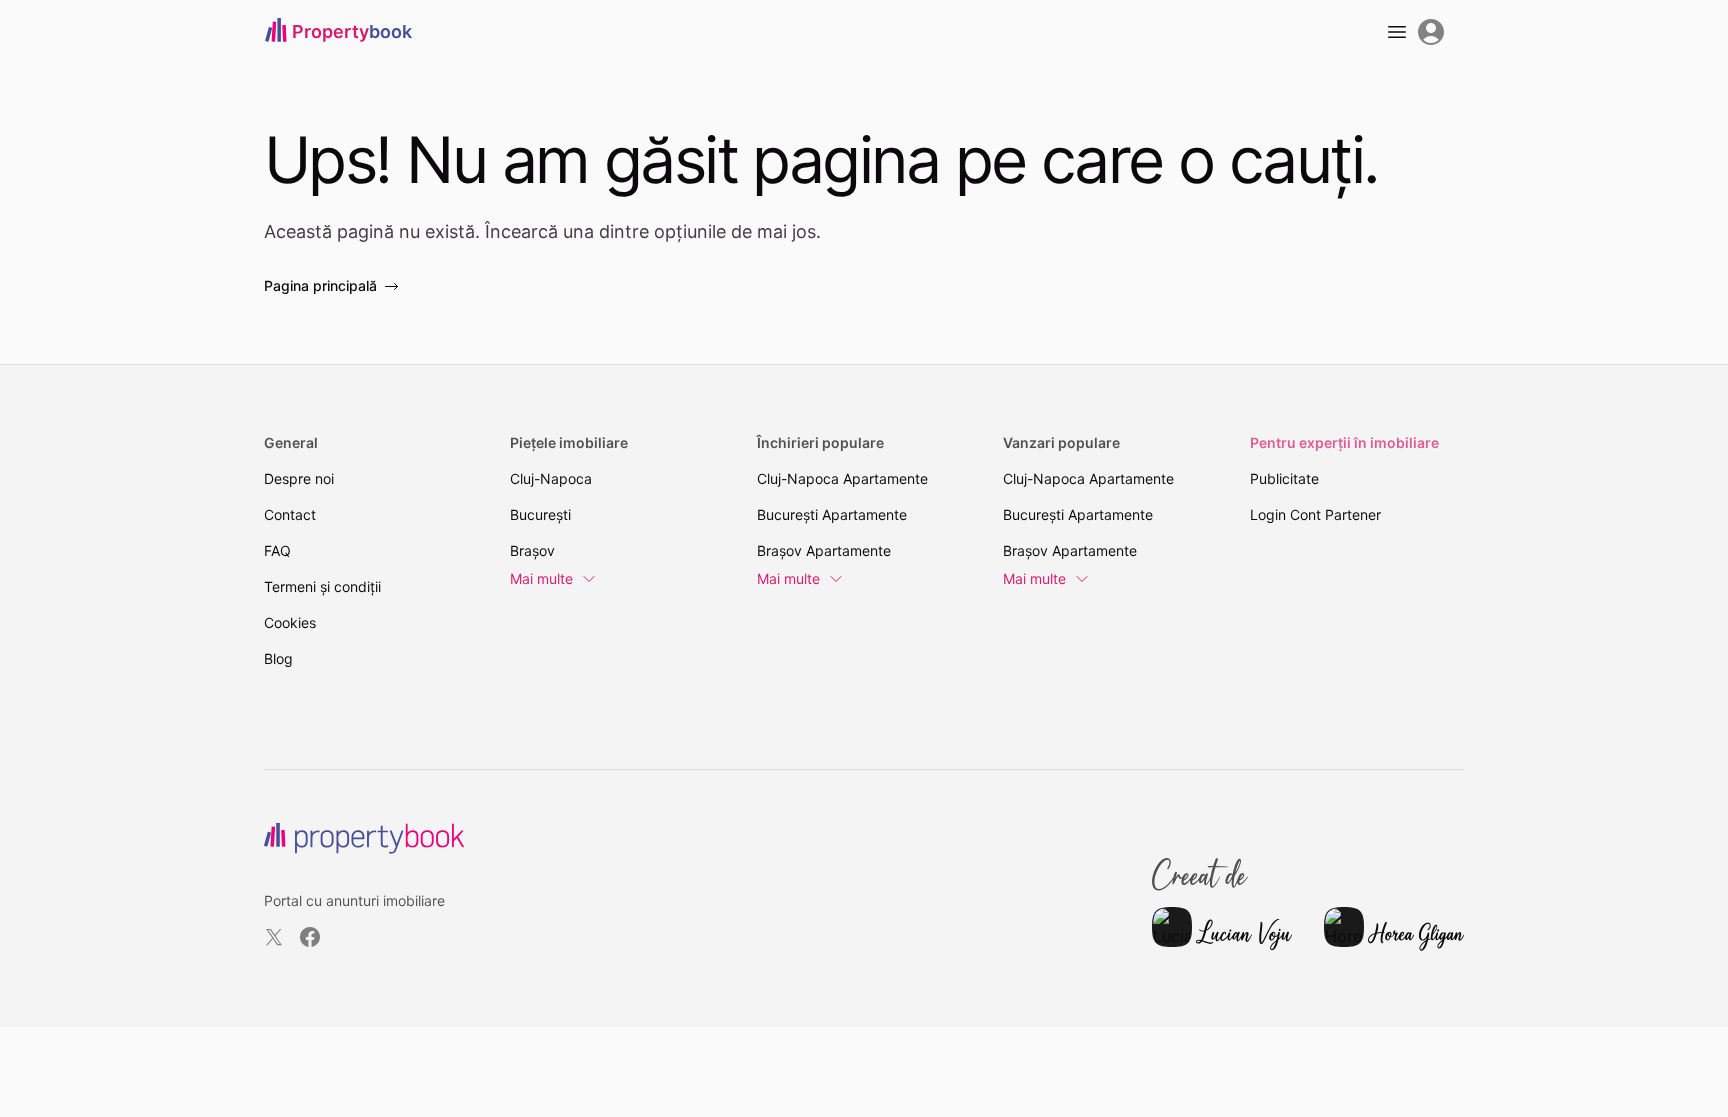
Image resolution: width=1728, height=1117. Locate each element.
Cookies (290, 622)
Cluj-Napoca (551, 478)
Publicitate (1284, 478)
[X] (274, 937)
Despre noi (299, 478)
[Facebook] (310, 937)
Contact (290, 514)
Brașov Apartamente (824, 550)
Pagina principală (320, 285)
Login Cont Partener (1315, 514)
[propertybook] (364, 838)
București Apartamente (832, 514)
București (540, 514)
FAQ (277, 550)
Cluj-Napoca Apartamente (842, 478)
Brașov (532, 550)
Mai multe (541, 578)
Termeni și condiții (322, 586)
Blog (278, 658)
